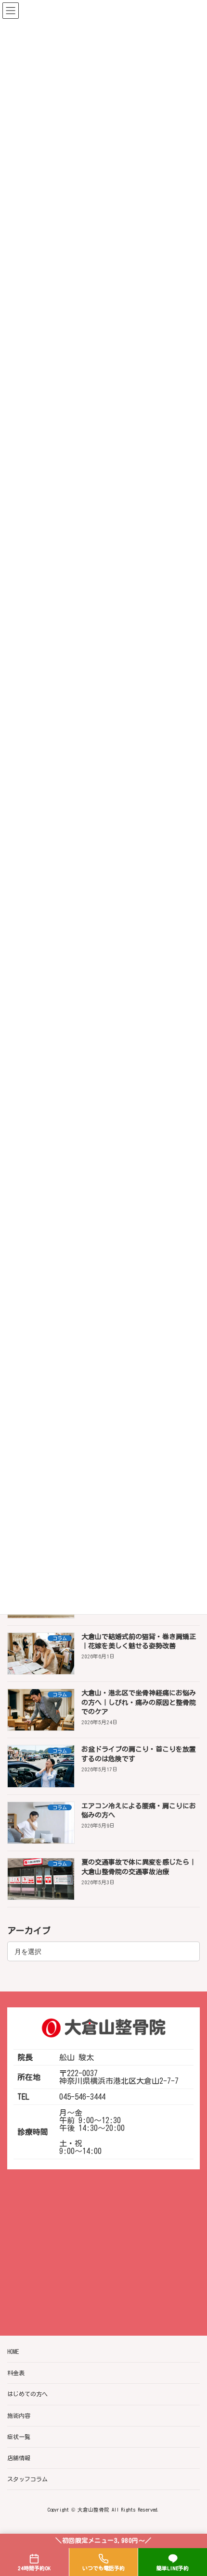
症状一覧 (19, 2437)
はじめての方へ (27, 2394)
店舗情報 (19, 2458)
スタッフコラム (27, 2479)
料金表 (16, 2373)
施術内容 (19, 2415)
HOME (13, 2352)
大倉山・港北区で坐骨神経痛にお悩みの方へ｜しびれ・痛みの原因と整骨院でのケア (139, 1702)
